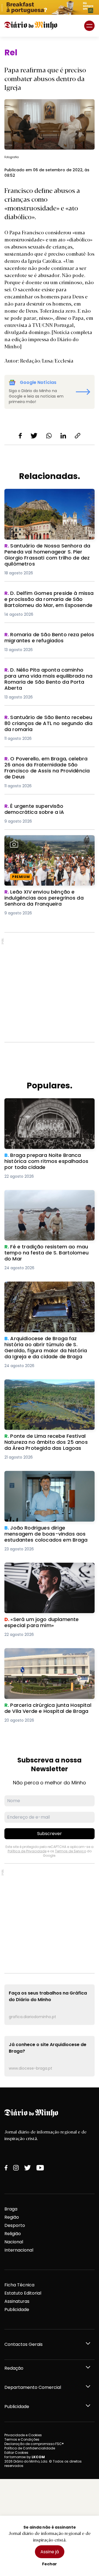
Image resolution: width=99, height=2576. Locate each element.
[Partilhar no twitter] (34, 436)
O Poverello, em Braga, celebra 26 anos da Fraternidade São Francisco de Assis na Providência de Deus (49, 765)
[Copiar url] (78, 436)
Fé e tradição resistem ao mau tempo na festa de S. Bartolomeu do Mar (47, 1196)
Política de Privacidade (27, 1851)
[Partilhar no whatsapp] (49, 436)
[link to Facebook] (6, 2168)
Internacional (19, 2250)
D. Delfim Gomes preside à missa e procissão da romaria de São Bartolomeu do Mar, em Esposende (43, 600)
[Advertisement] (50, 987)
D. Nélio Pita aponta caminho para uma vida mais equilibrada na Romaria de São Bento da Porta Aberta (48, 677)
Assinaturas (17, 2301)
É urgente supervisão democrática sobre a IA (43, 810)
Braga (11, 2209)
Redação (14, 2368)
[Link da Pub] (50, 7)
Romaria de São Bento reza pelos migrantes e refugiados (42, 638)
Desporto (15, 2225)
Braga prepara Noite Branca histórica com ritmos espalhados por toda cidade (46, 1108)
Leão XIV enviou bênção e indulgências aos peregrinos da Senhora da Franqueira (48, 845)
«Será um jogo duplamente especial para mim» (45, 1569)
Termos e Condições (22, 2439)
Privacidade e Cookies (23, 2435)
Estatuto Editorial (23, 2293)
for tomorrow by (25, 2457)
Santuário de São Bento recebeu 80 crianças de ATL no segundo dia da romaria (44, 724)
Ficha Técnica (19, 2285)
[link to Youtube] (40, 2168)
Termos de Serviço (71, 1851)
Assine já (50, 2552)
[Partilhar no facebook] (20, 436)
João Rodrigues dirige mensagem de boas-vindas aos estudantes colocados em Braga (46, 1481)
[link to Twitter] (28, 2168)
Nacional (14, 2242)
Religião (13, 2234)
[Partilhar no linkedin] (63, 436)
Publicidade (17, 2310)
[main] (50, 1062)
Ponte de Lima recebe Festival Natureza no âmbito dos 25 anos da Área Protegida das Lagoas (48, 1389)
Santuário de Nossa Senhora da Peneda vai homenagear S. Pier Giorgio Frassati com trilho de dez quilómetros (49, 499)
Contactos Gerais (24, 2344)
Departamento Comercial (33, 2387)
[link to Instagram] (16, 2168)
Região (12, 2217)
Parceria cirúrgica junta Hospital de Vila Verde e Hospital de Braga (48, 1655)
